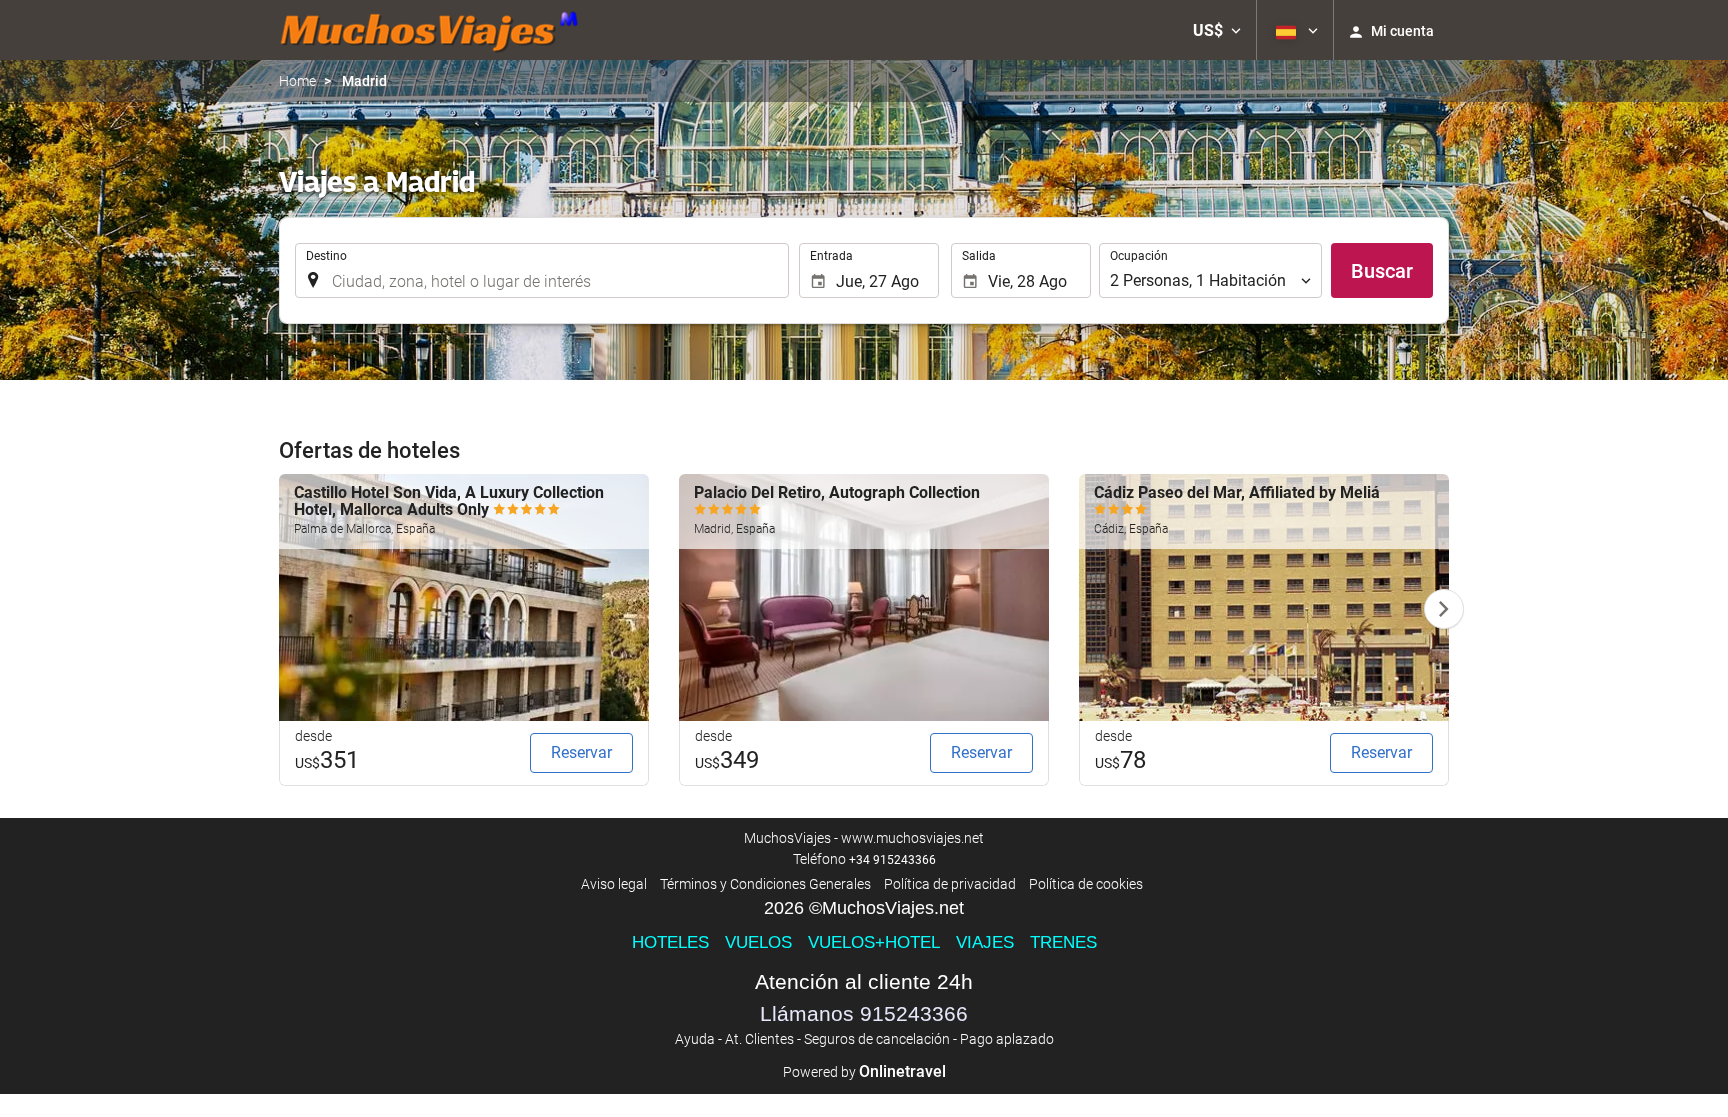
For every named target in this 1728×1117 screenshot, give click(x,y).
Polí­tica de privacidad (950, 884)
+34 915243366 (892, 860)
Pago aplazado (1007, 1039)
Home (297, 81)
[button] (1217, 30)
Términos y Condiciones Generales (765, 884)
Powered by (864, 1072)
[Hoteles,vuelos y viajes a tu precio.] (429, 30)
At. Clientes (759, 1039)
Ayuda (695, 1039)
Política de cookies (1086, 884)
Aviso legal (614, 884)
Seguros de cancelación (877, 1039)
